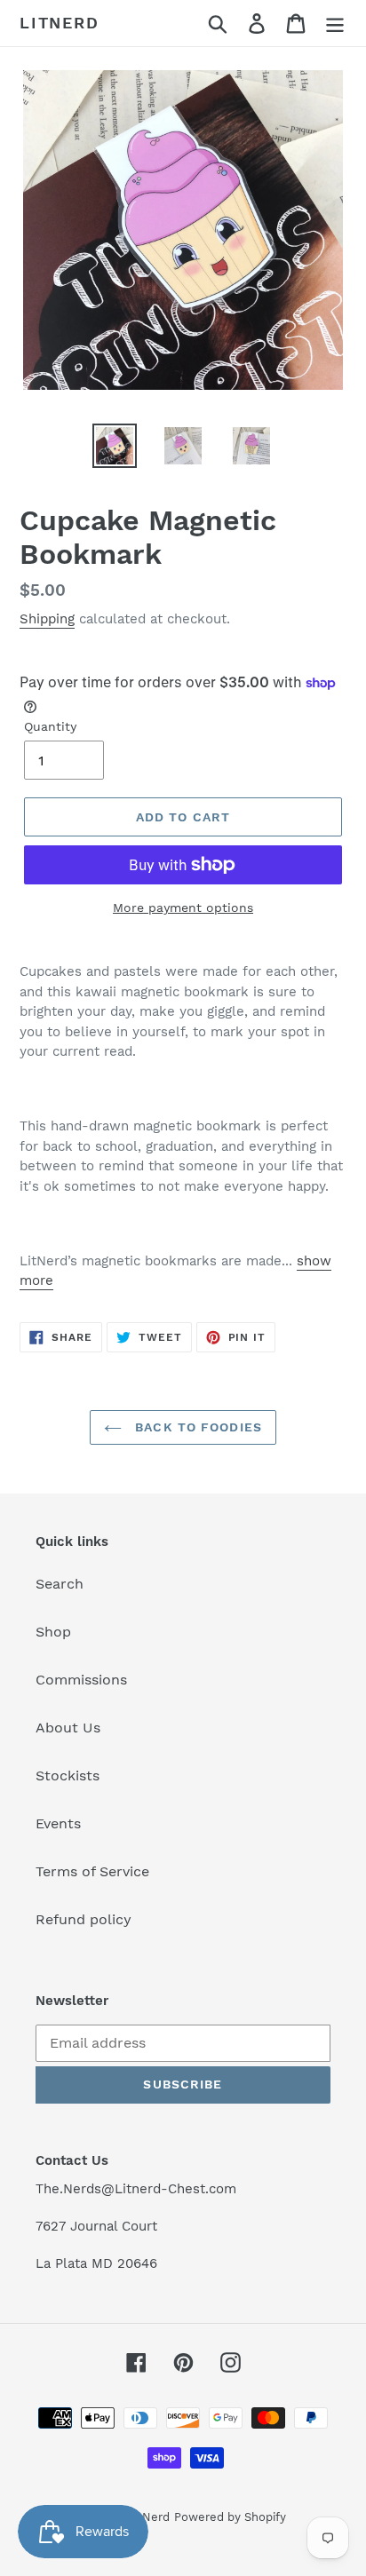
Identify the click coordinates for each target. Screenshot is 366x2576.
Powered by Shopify (230, 2517)
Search (60, 1584)
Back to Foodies (196, 1427)
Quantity (50, 726)
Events (58, 1823)
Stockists (68, 1775)
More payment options (183, 908)
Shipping (47, 619)
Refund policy (84, 1919)
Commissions (81, 1680)
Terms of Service (92, 1871)
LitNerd (60, 23)
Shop (53, 1632)
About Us (68, 1728)
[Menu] (335, 24)
